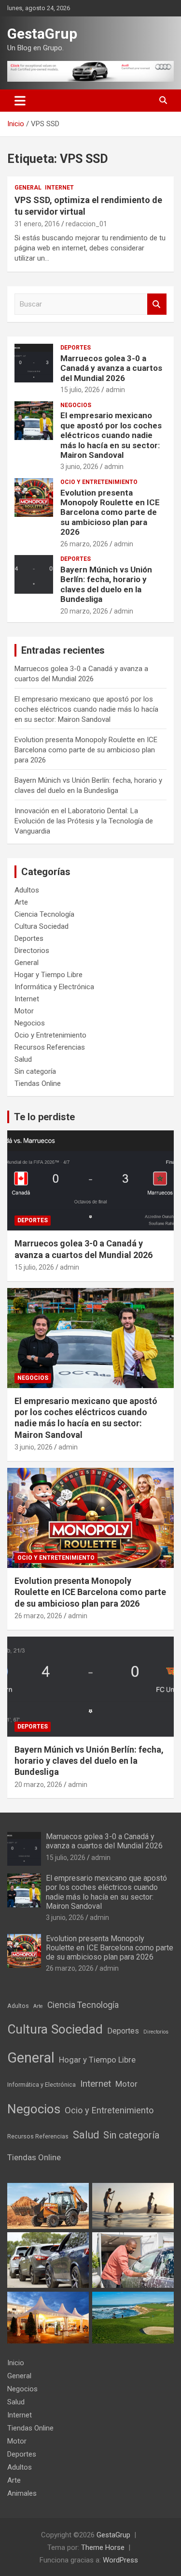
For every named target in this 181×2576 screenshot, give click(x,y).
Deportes (76, 348)
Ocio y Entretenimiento (99, 482)
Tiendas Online (38, 1083)
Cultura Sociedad (42, 926)
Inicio (16, 2363)
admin (115, 390)
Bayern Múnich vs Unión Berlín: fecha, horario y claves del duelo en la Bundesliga (106, 584)
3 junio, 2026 (79, 467)
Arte (21, 902)
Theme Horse (103, 2547)
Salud (23, 1059)
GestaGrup (42, 34)
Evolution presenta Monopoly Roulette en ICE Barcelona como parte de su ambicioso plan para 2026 (110, 512)
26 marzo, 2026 (84, 544)
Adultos (27, 890)
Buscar (157, 304)
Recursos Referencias (50, 1047)
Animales (22, 2493)
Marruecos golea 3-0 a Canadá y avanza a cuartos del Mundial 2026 (111, 368)
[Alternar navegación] (20, 101)
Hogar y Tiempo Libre (49, 975)
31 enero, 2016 (37, 224)
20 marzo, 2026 (84, 611)
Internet (59, 188)
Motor (24, 1011)
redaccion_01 (86, 224)
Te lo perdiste (44, 1117)
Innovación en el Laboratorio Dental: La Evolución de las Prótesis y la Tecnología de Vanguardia (84, 821)
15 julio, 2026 (80, 390)
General (28, 188)
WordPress (120, 2560)
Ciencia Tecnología (44, 914)
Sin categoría (35, 1071)
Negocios (76, 405)
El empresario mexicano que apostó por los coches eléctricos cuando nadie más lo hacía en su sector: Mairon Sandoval (111, 435)
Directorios (32, 951)
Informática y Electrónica (54, 987)
